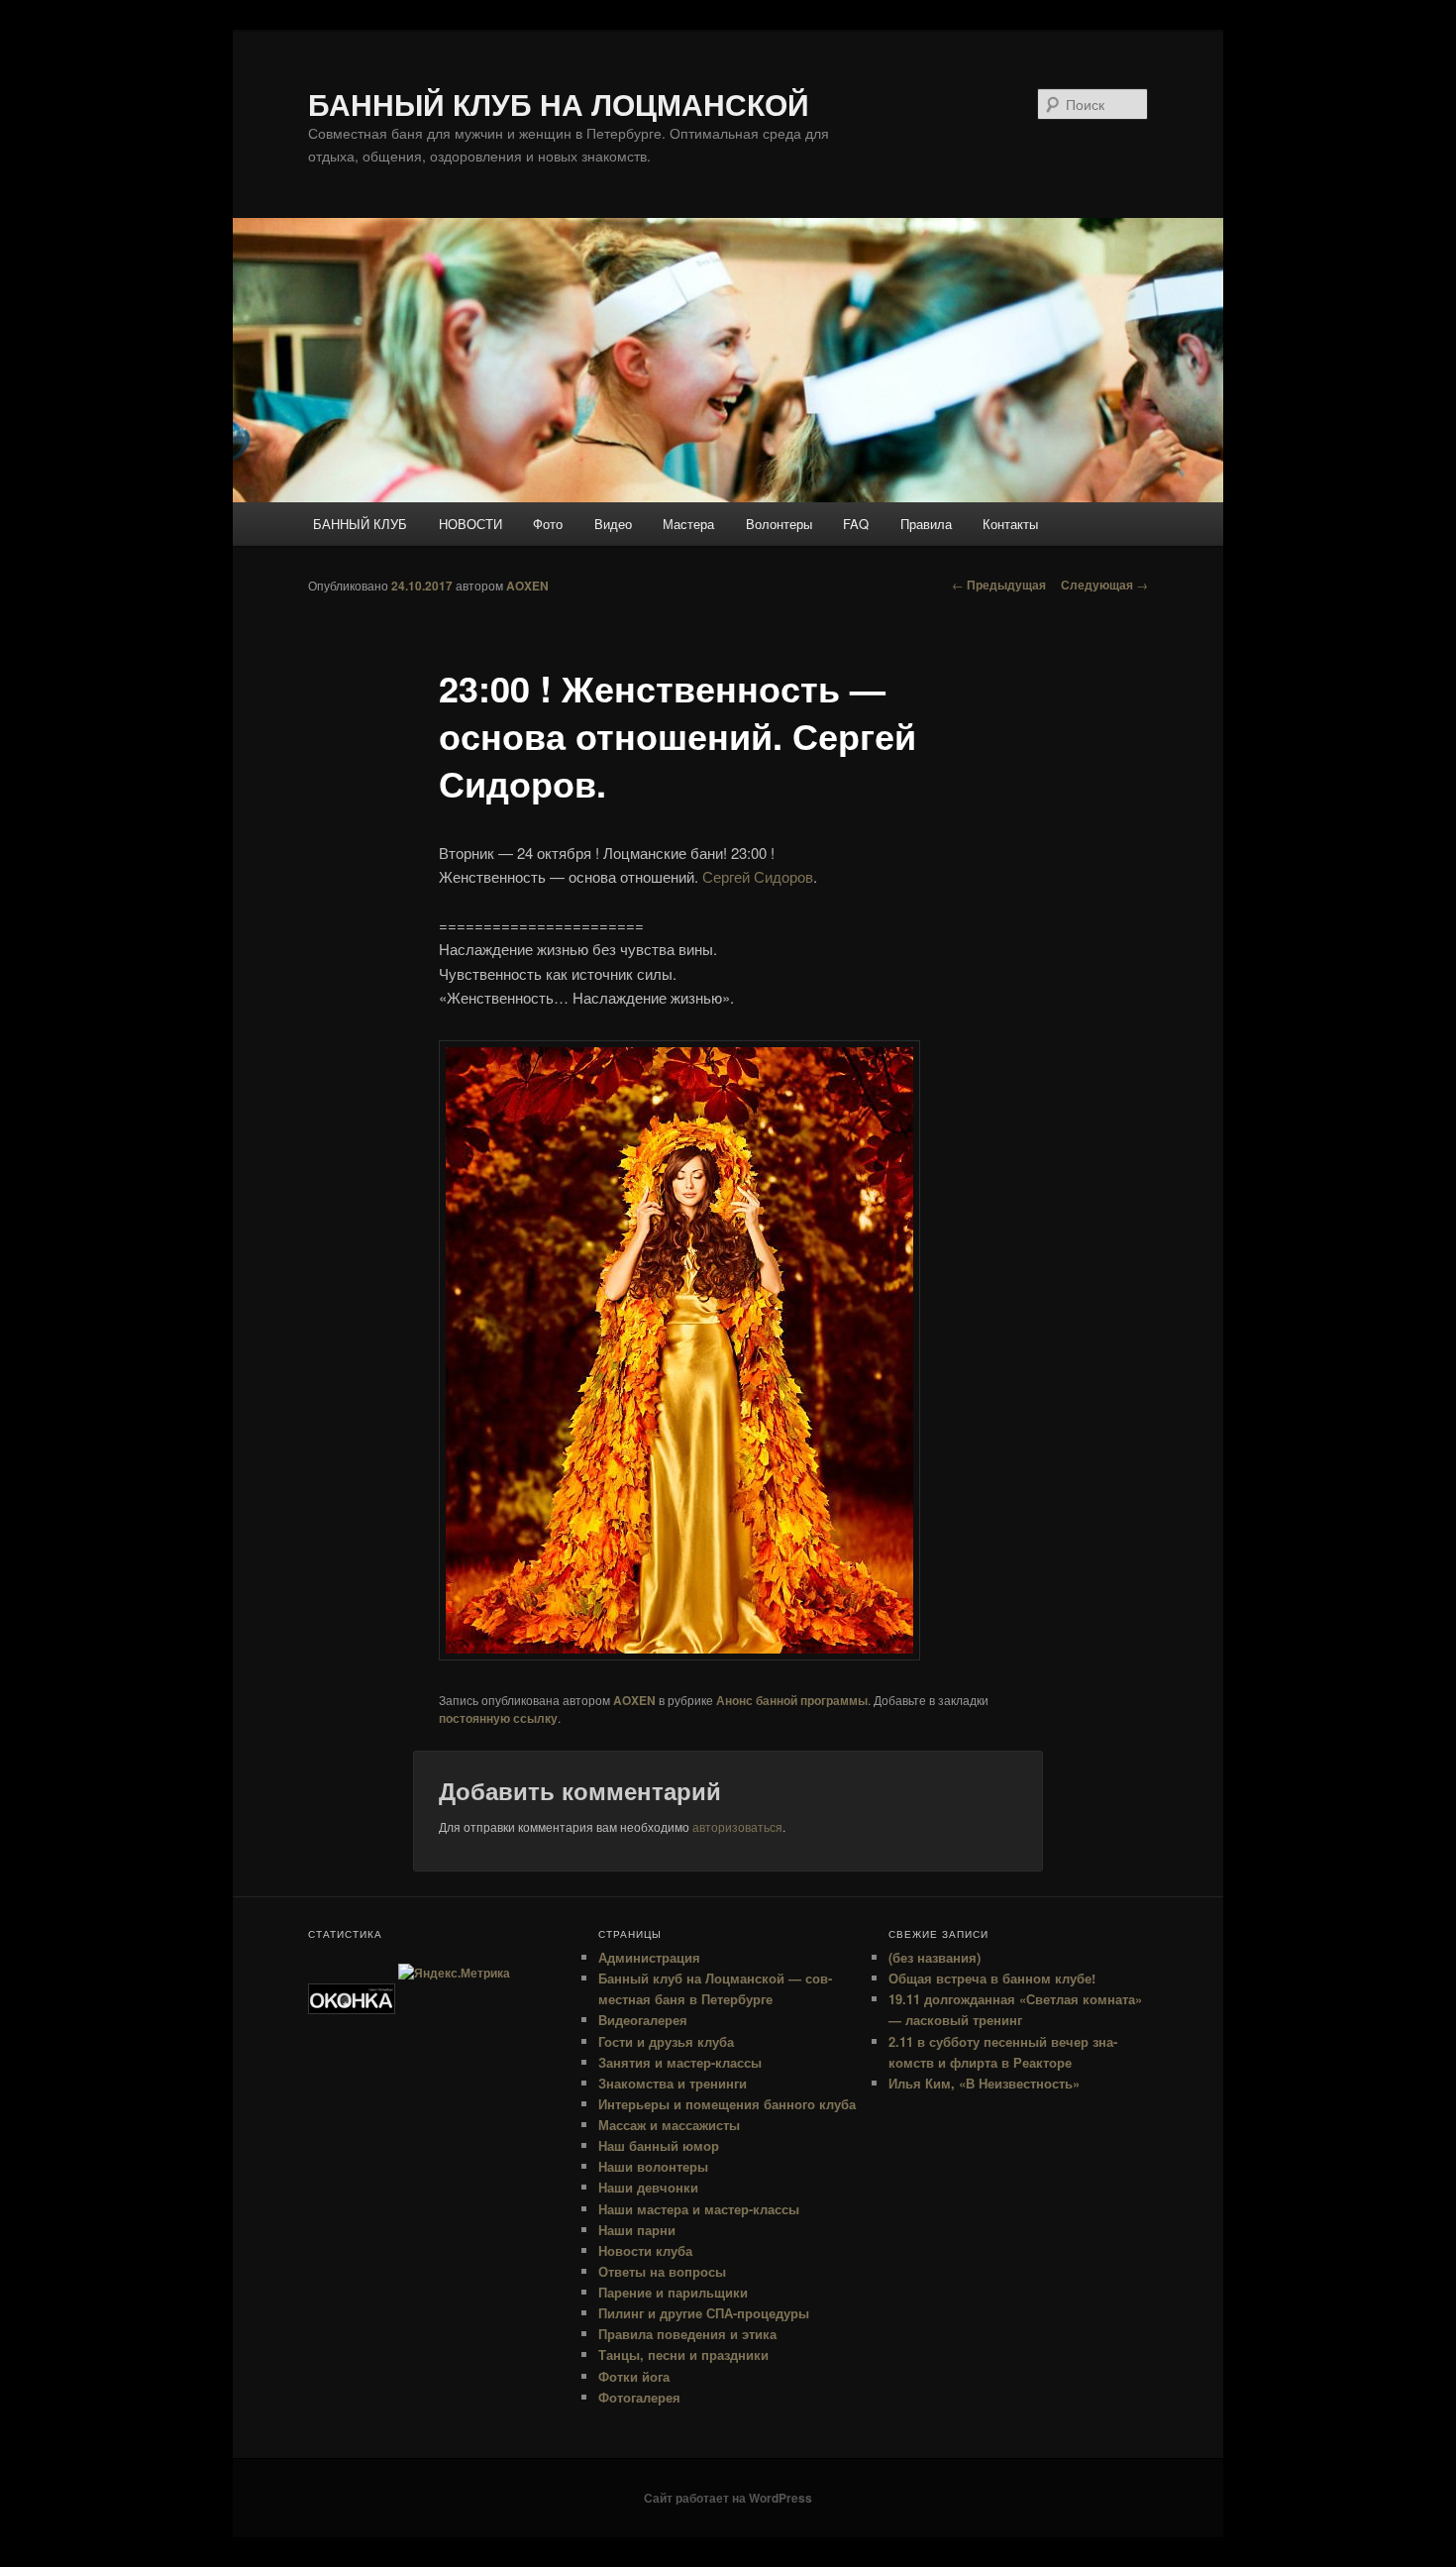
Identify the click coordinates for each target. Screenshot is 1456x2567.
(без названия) (935, 1957)
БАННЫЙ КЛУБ (360, 524)
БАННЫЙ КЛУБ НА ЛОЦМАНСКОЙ (559, 104)
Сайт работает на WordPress (728, 2498)
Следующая (1104, 585)
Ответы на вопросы (662, 2271)
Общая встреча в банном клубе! (992, 1978)
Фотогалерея (639, 2397)
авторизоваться (737, 1826)
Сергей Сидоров (758, 876)
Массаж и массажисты (669, 2125)
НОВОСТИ (470, 524)
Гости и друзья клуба (666, 2041)
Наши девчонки (648, 2187)
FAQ (856, 524)
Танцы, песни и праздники (683, 2354)
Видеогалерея (643, 2020)
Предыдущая (999, 585)
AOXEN (527, 586)
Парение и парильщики (673, 2292)
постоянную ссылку (498, 1718)
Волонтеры (779, 524)
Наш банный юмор (659, 2145)
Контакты (1010, 524)
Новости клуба (645, 2250)
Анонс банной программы (792, 1700)
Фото (548, 524)
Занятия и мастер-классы (680, 2062)
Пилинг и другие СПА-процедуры (704, 2313)
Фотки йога (634, 2376)
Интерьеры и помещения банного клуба (727, 2104)
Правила (926, 524)
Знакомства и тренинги (673, 2083)
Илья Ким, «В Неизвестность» (984, 2083)
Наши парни (637, 2230)
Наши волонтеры (653, 2166)
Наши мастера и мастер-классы (699, 2209)
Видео (613, 524)
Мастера (688, 524)
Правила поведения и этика (687, 2334)
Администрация (649, 1957)
